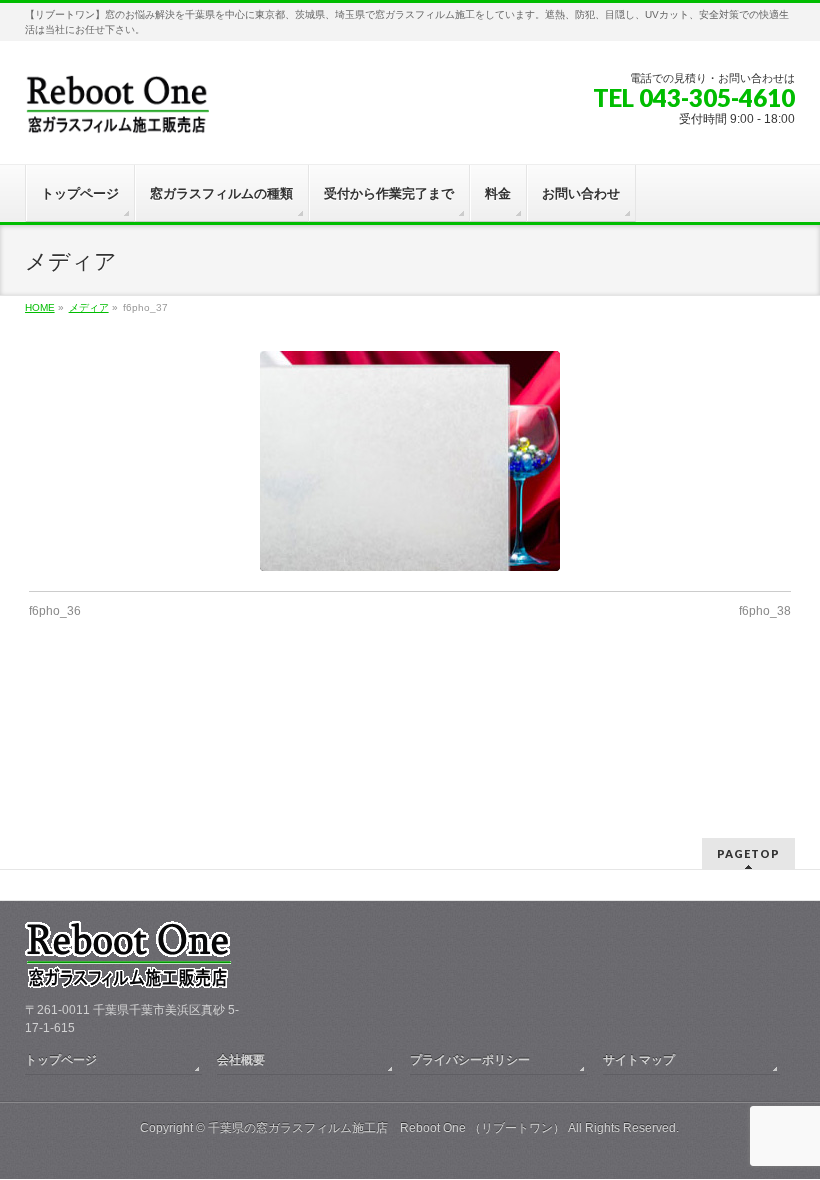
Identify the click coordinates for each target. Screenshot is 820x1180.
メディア (89, 307)
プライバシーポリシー (470, 1060)
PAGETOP (748, 853)
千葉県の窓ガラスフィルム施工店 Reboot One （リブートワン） (386, 1128)
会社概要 (241, 1060)
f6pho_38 (765, 611)
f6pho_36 (55, 611)
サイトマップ (639, 1060)
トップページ (61, 1060)
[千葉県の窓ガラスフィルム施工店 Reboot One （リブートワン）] (117, 111)
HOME (40, 307)
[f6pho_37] (409, 461)
